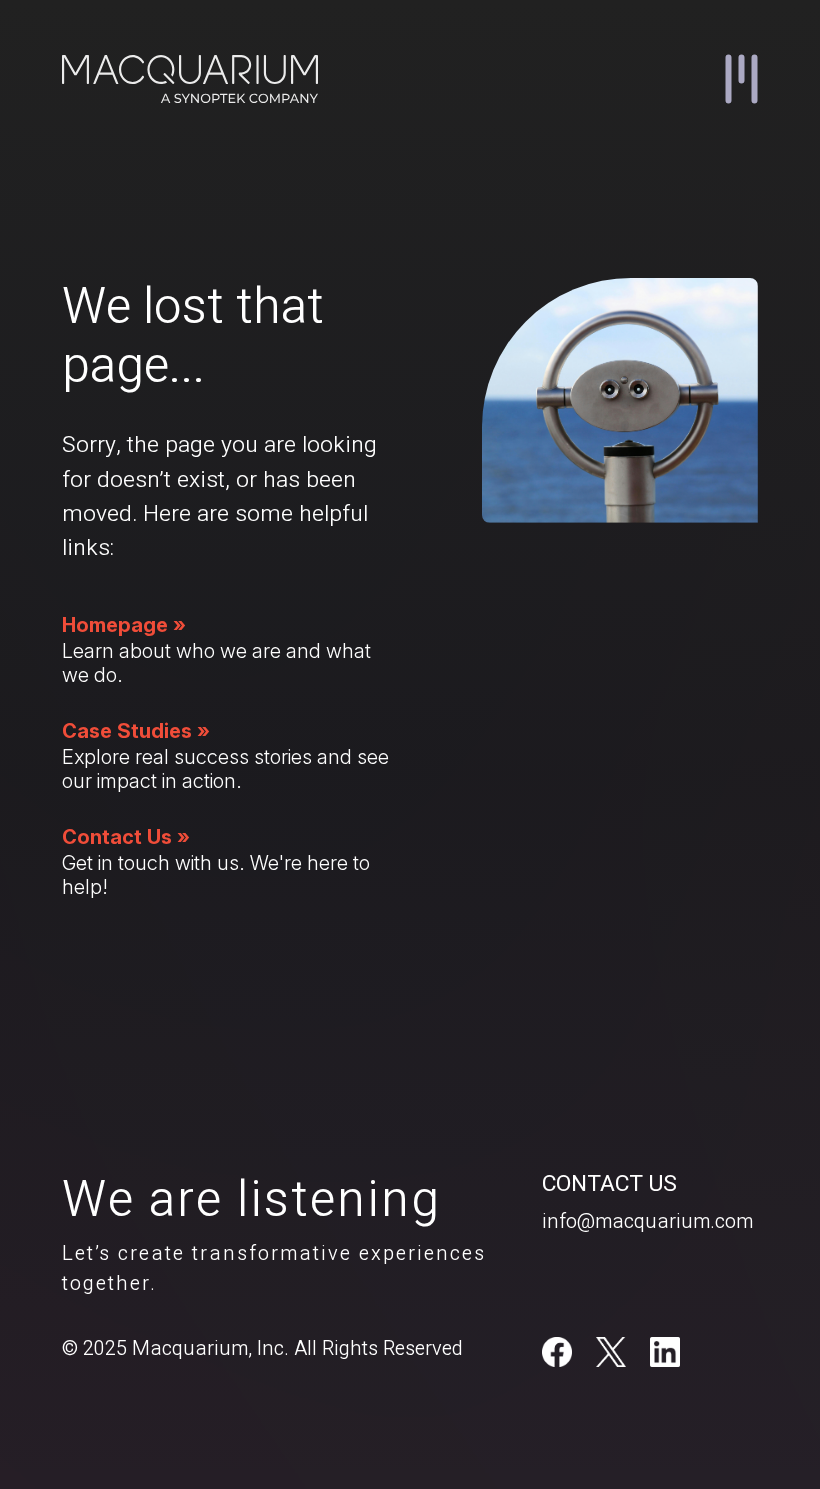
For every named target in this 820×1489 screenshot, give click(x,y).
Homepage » (124, 625)
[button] (741, 79)
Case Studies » (136, 731)
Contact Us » (126, 837)
